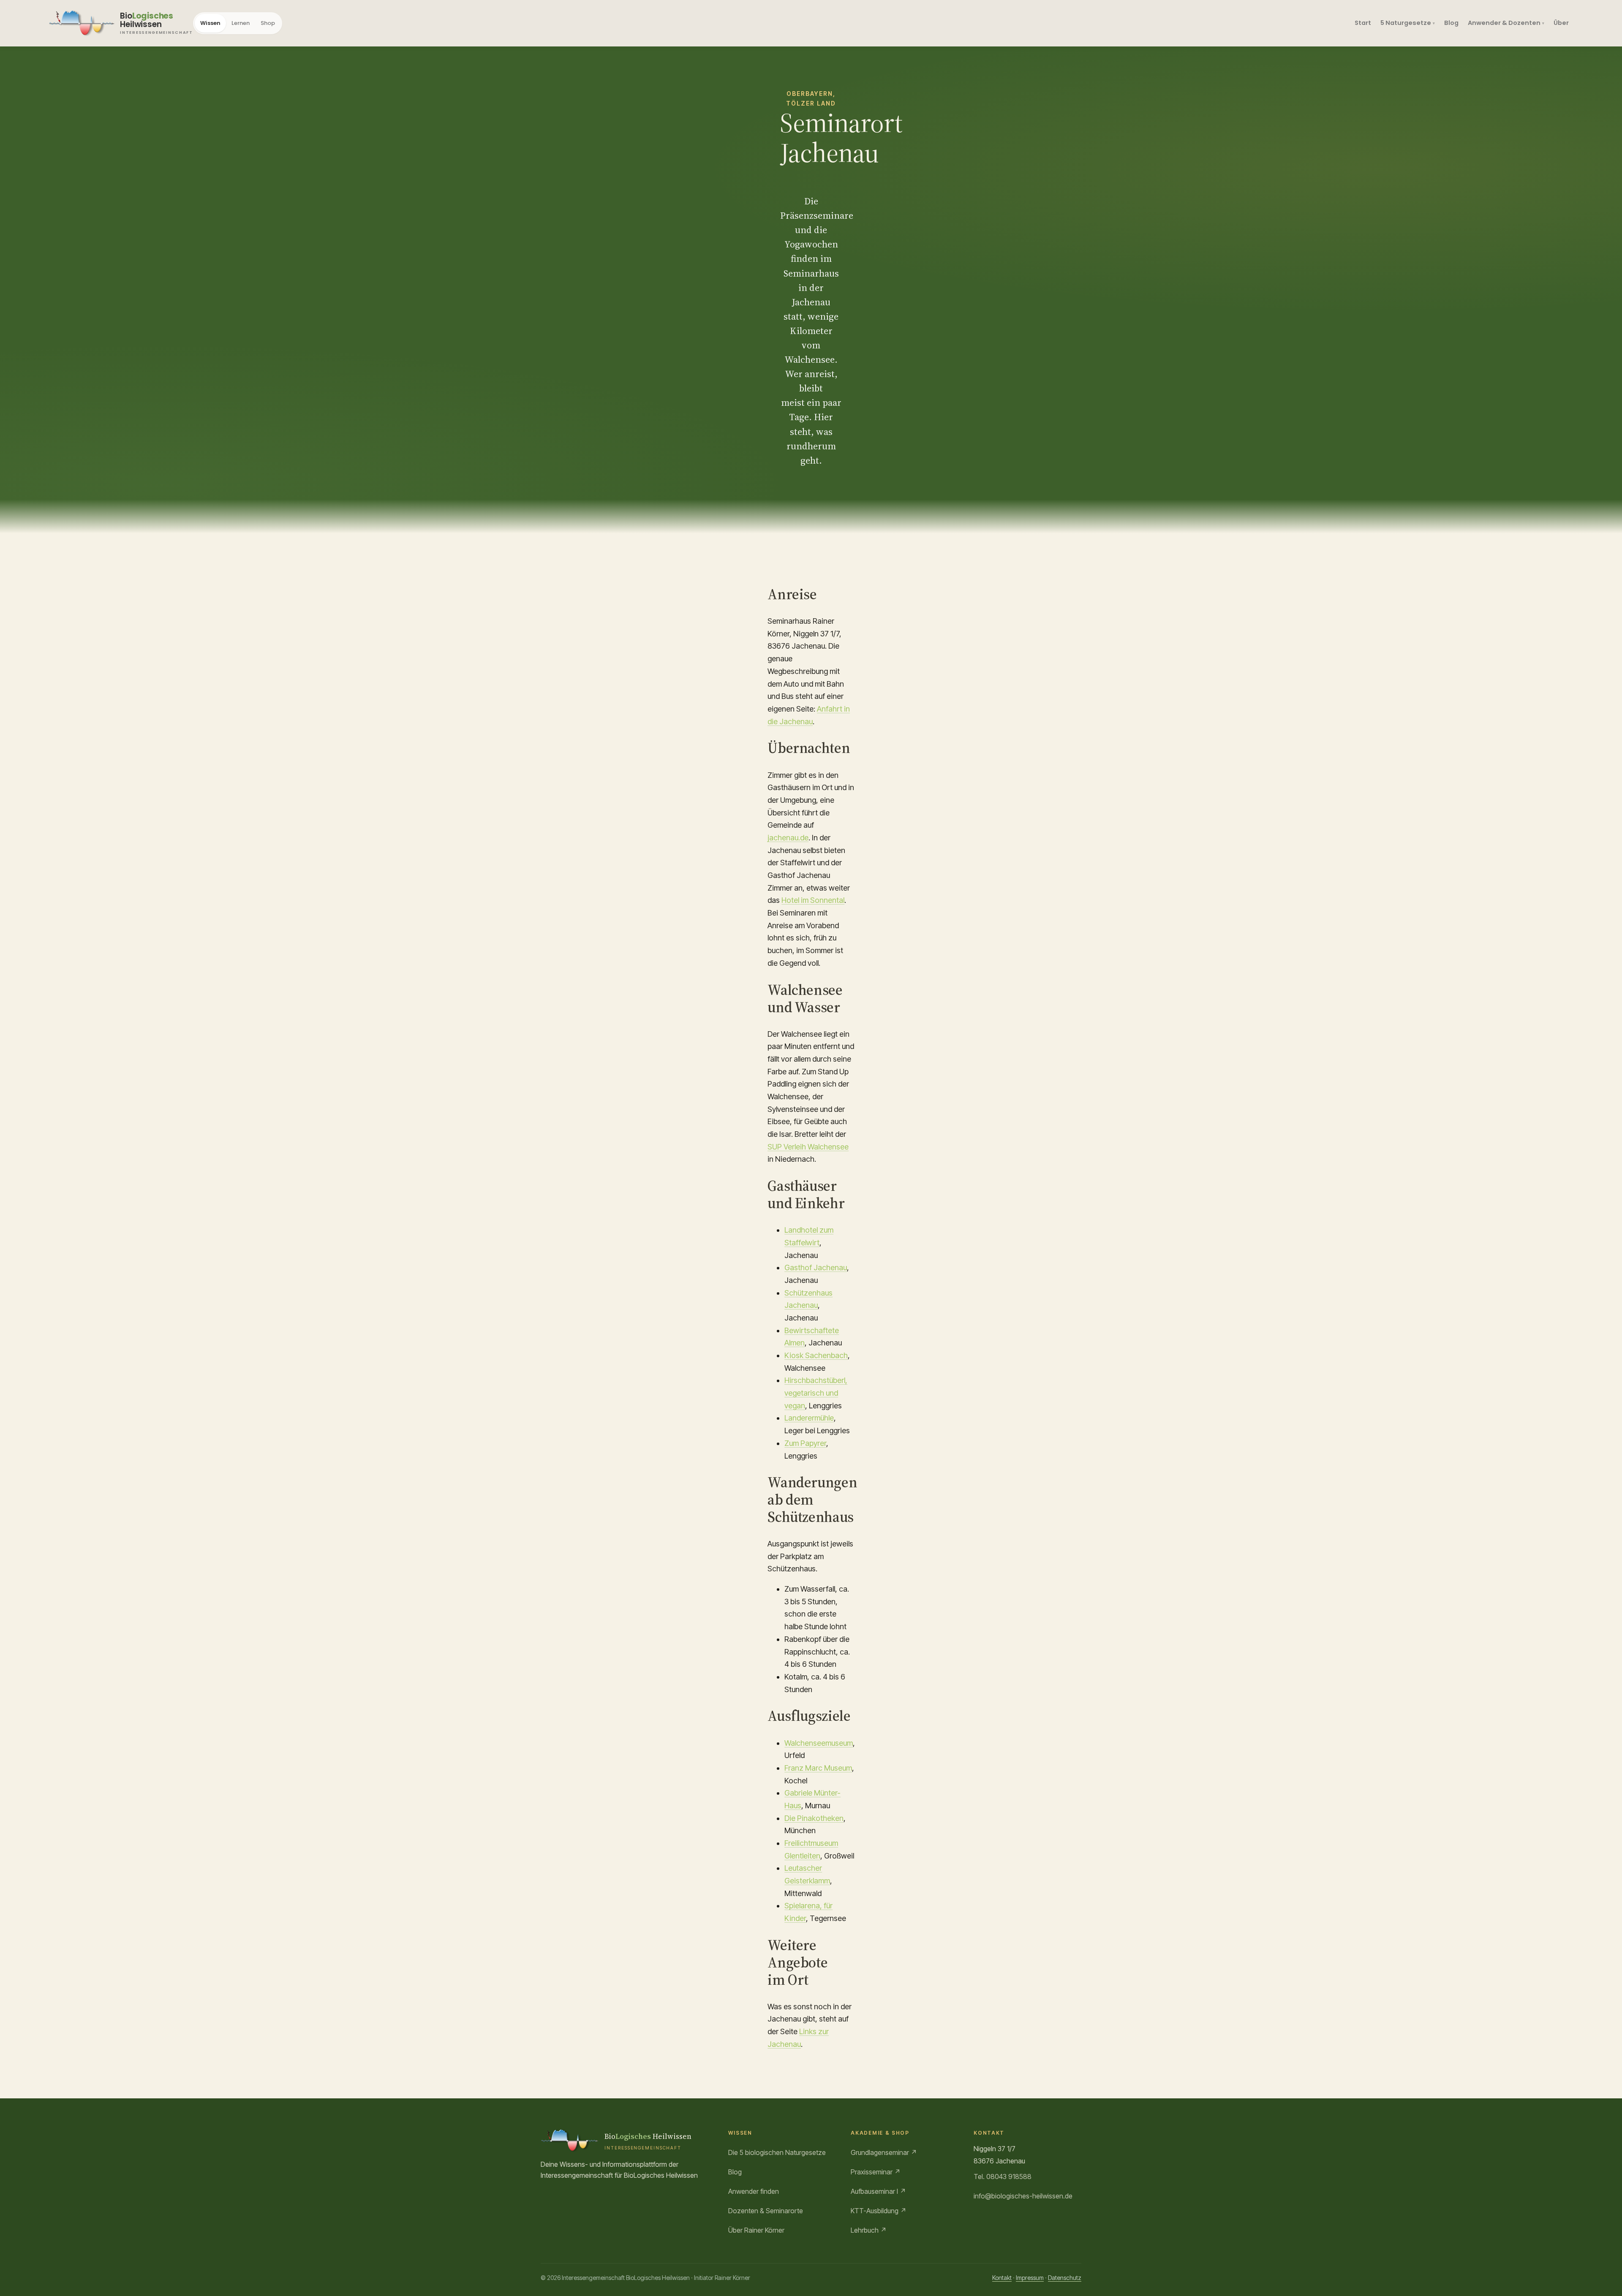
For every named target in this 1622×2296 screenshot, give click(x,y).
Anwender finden (754, 2191)
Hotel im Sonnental (813, 900)
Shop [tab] (268, 23)
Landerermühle (809, 1418)
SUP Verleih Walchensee (808, 1147)
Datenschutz (1065, 2278)
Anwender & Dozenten (1504, 23)
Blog (1451, 23)
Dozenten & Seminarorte (766, 2211)
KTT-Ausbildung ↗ (879, 2211)
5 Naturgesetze (1406, 23)
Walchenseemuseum (819, 1743)
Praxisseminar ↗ (876, 2172)
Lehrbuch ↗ (869, 2230)
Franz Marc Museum (818, 1768)
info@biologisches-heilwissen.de (1023, 2196)
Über (1561, 23)
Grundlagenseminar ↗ (884, 2152)
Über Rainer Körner (756, 2230)
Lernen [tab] (241, 23)
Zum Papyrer (805, 1443)
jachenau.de (788, 838)
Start (1363, 23)
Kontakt (1002, 2278)
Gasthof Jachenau (816, 1268)
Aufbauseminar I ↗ (878, 2191)
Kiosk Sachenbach (816, 1355)
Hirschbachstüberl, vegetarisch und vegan (816, 1393)
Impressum (1030, 2278)
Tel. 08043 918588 (1003, 2176)
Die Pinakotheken (814, 1818)
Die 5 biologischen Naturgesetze (777, 2152)
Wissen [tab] (210, 23)
